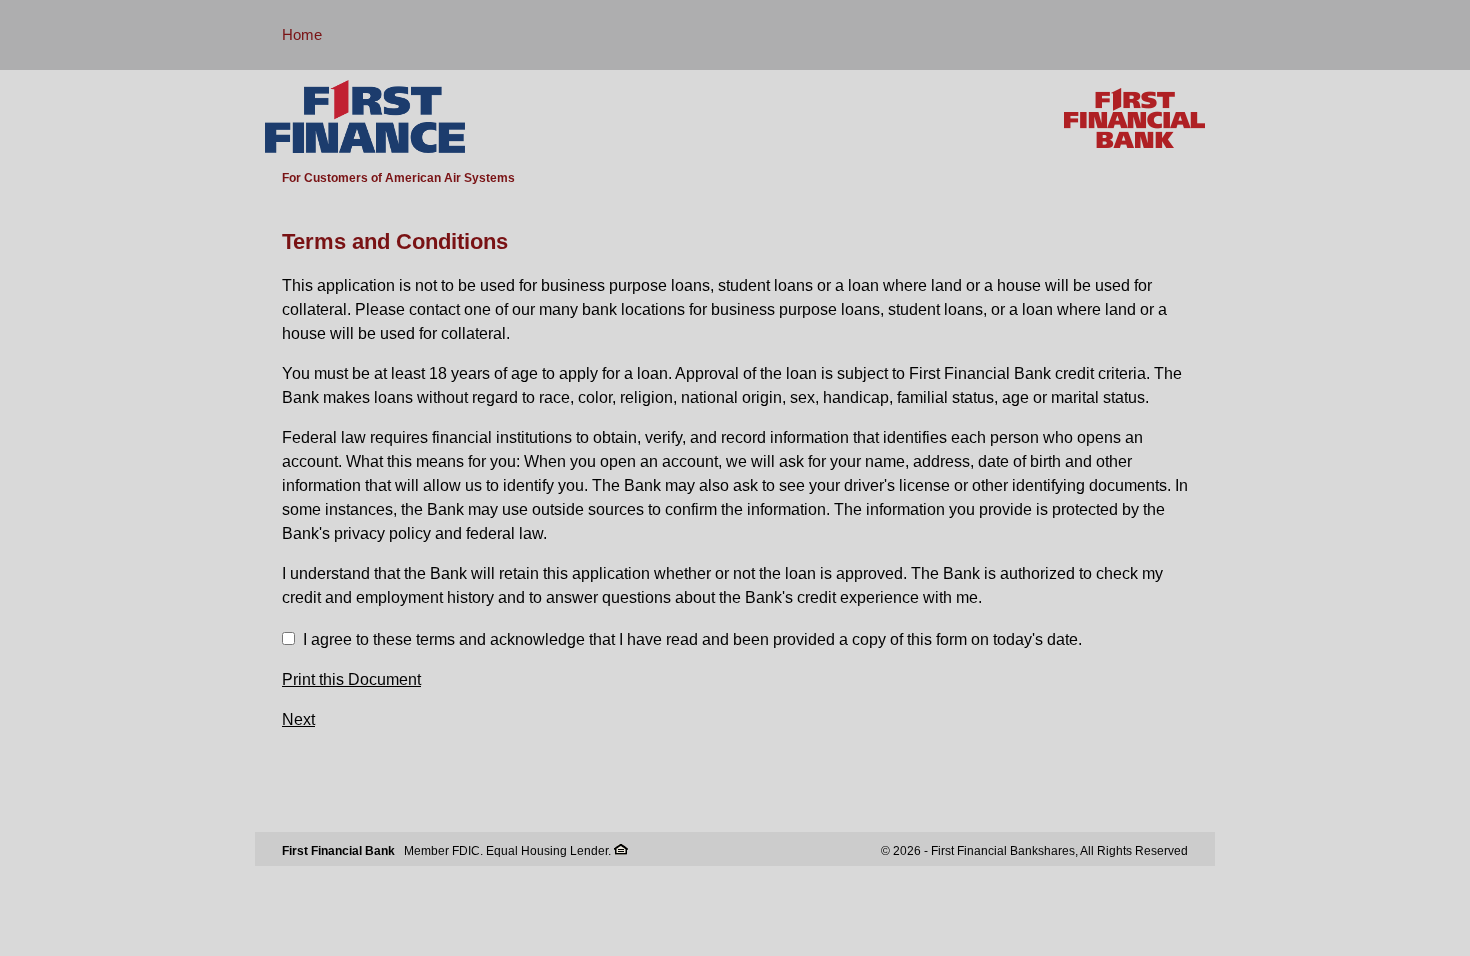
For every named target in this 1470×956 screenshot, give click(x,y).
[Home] (365, 118)
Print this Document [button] (351, 679)
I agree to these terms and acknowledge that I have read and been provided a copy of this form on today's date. (692, 639)
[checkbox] (288, 638)
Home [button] (302, 34)
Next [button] (298, 719)
